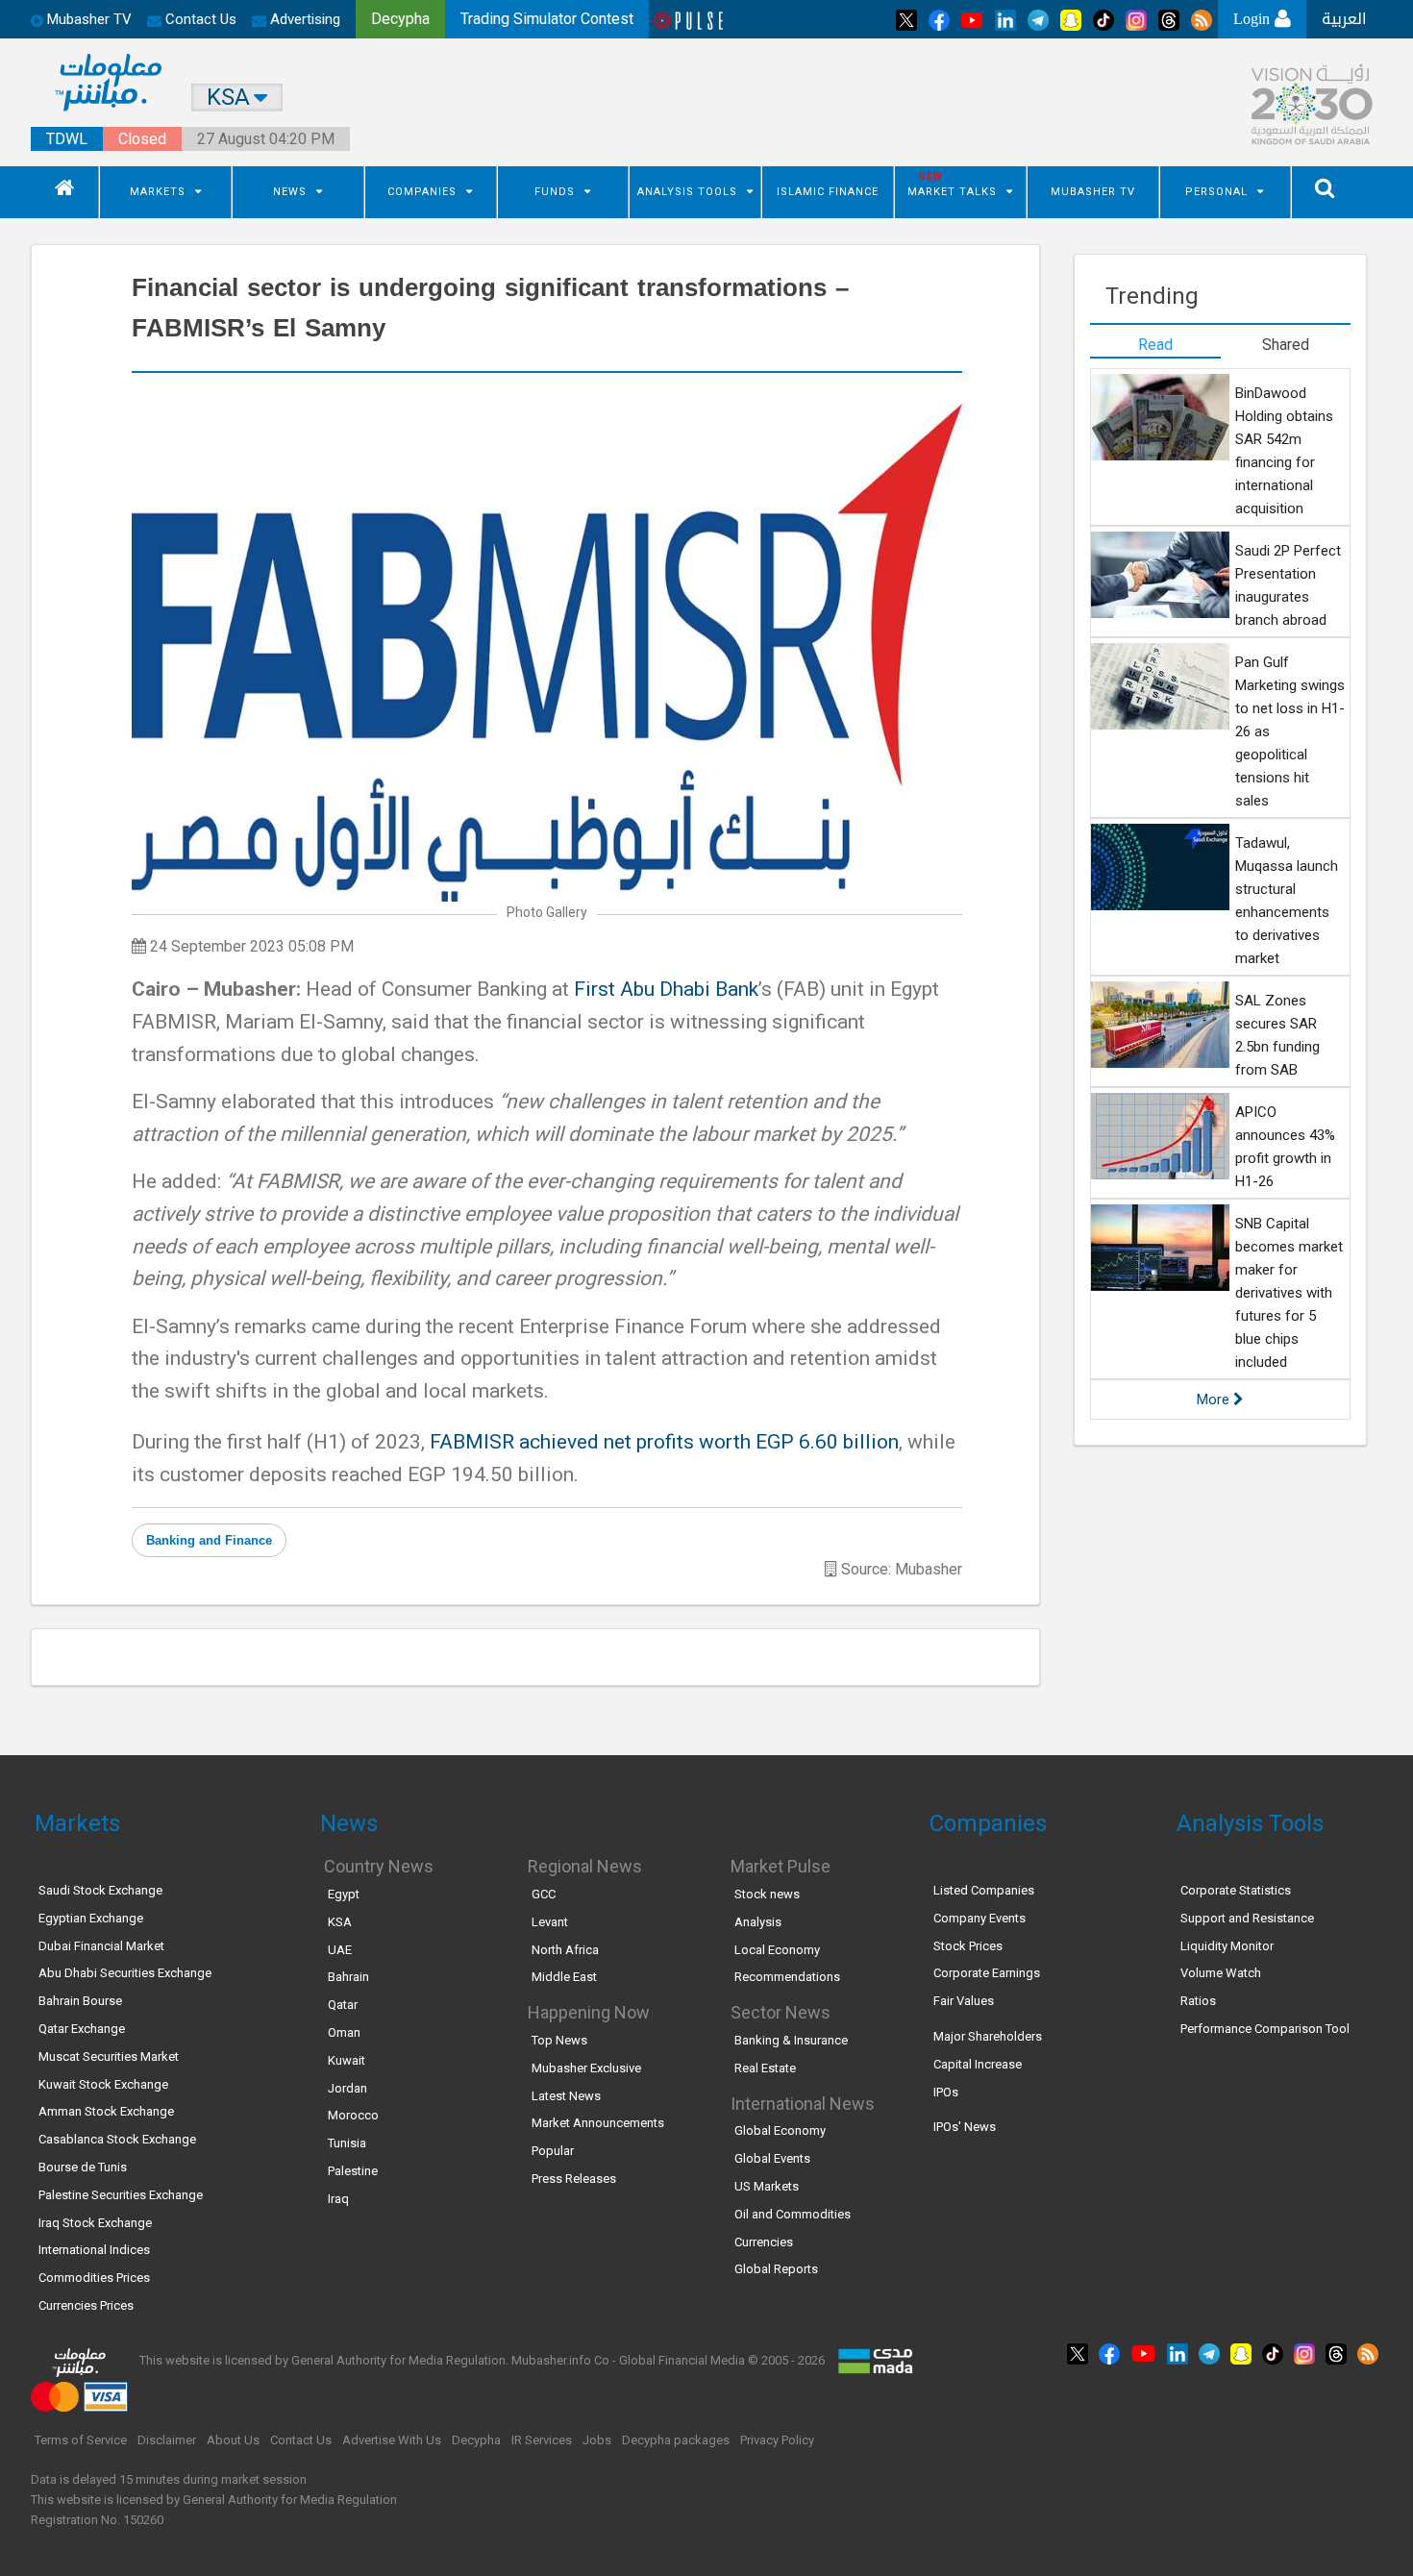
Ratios (1198, 2001)
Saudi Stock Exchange (100, 1890)
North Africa (565, 1950)
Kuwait (347, 2060)
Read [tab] (1155, 345)
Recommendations (787, 1977)
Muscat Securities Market (109, 2056)
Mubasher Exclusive (586, 2068)
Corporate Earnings (987, 1973)
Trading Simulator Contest (547, 19)
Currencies (764, 2242)
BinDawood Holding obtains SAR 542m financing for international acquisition (1284, 451)
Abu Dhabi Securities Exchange (125, 1973)
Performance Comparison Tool (1265, 2029)
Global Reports (776, 2269)
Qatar (343, 2005)
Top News (559, 2040)
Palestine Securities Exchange (121, 2195)
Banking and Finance (209, 1540)
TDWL (67, 139)
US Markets (767, 2186)
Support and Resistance (1247, 1918)
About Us (233, 2440)
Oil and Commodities (793, 2214)
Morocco (353, 2115)
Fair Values (964, 2001)
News (290, 192)
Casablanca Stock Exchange (117, 2139)
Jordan (347, 2088)
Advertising (303, 19)
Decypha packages (676, 2440)
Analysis (758, 1922)
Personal (1216, 192)
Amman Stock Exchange (106, 2111)
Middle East (564, 1977)
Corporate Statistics (1236, 1890)
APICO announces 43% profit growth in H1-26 (1285, 1147)
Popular (553, 2151)
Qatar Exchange (82, 2029)
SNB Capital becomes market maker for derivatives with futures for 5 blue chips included (1289, 1293)
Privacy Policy (777, 2440)
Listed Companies (984, 1890)
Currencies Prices (86, 2305)
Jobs (597, 2440)
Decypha (476, 2440)
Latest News (566, 2096)
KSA (340, 1922)
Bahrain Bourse (80, 2001)
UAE (340, 1950)
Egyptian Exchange (91, 1918)
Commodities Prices (94, 2278)
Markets (158, 192)
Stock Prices (968, 1946)
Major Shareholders (988, 2036)
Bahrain (348, 1977)
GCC (544, 1894)
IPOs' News (965, 2127)
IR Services (542, 2440)
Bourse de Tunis (83, 2167)
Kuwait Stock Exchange (103, 2084)
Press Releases (574, 2179)
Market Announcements (598, 2123)
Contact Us (199, 19)
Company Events (979, 1918)
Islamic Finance (828, 192)
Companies (422, 192)
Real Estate (765, 2068)
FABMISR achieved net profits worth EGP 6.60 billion (664, 1442)
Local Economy (777, 1950)
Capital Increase (978, 2064)
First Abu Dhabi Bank (666, 989)
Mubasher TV (1093, 192)
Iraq (338, 2199)
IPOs (946, 2092)
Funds (555, 192)
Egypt (344, 1894)
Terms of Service (81, 2440)
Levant (550, 1922)
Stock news (767, 1894)
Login (1254, 19)
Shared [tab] (1286, 345)
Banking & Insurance (791, 2040)
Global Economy (780, 2130)
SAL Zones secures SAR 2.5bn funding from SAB (1277, 1035)
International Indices (94, 2250)
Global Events (772, 2158)
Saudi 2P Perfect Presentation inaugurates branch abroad (1288, 585)
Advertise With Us (392, 2440)
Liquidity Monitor (1227, 1946)
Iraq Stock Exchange (95, 2223)
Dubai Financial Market (101, 1946)
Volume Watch (1221, 1973)
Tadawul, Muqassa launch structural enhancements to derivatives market (1287, 901)
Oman (344, 2032)
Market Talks (952, 192)
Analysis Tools (687, 192)
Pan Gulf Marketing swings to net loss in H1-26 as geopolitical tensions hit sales (1290, 731)
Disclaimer (167, 2440)
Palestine (353, 2171)
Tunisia (347, 2143)
